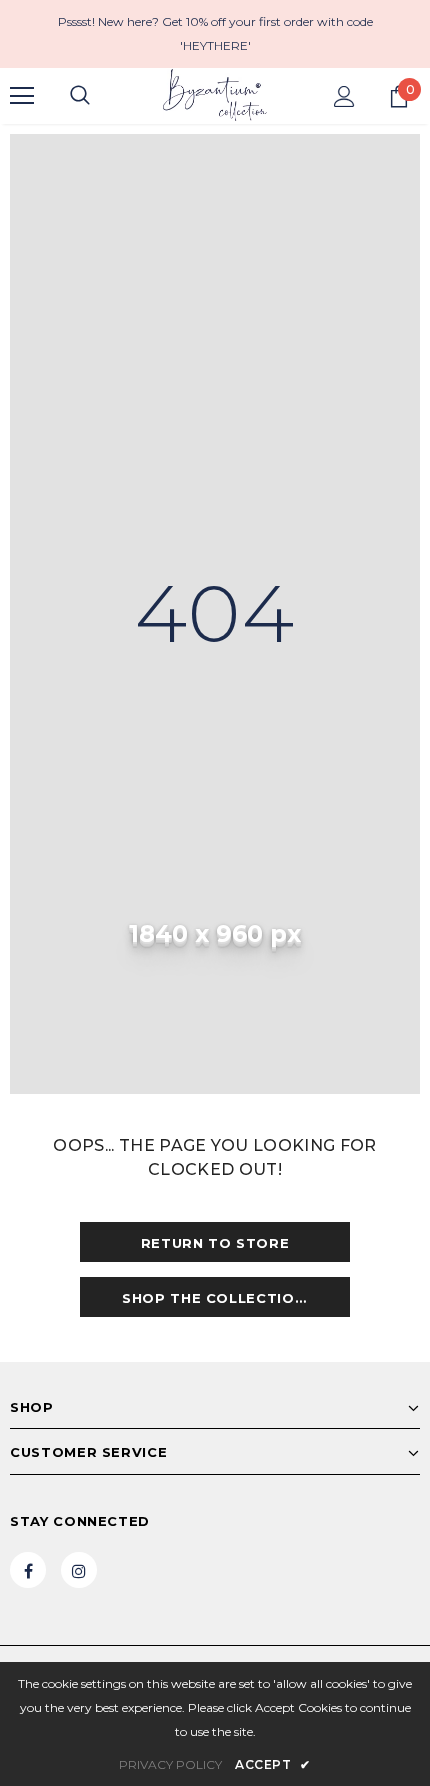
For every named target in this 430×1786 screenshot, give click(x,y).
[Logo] (215, 95)
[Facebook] (28, 1570)
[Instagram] (79, 1570)
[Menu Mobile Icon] (22, 96)
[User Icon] (344, 96)
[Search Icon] (80, 96)
